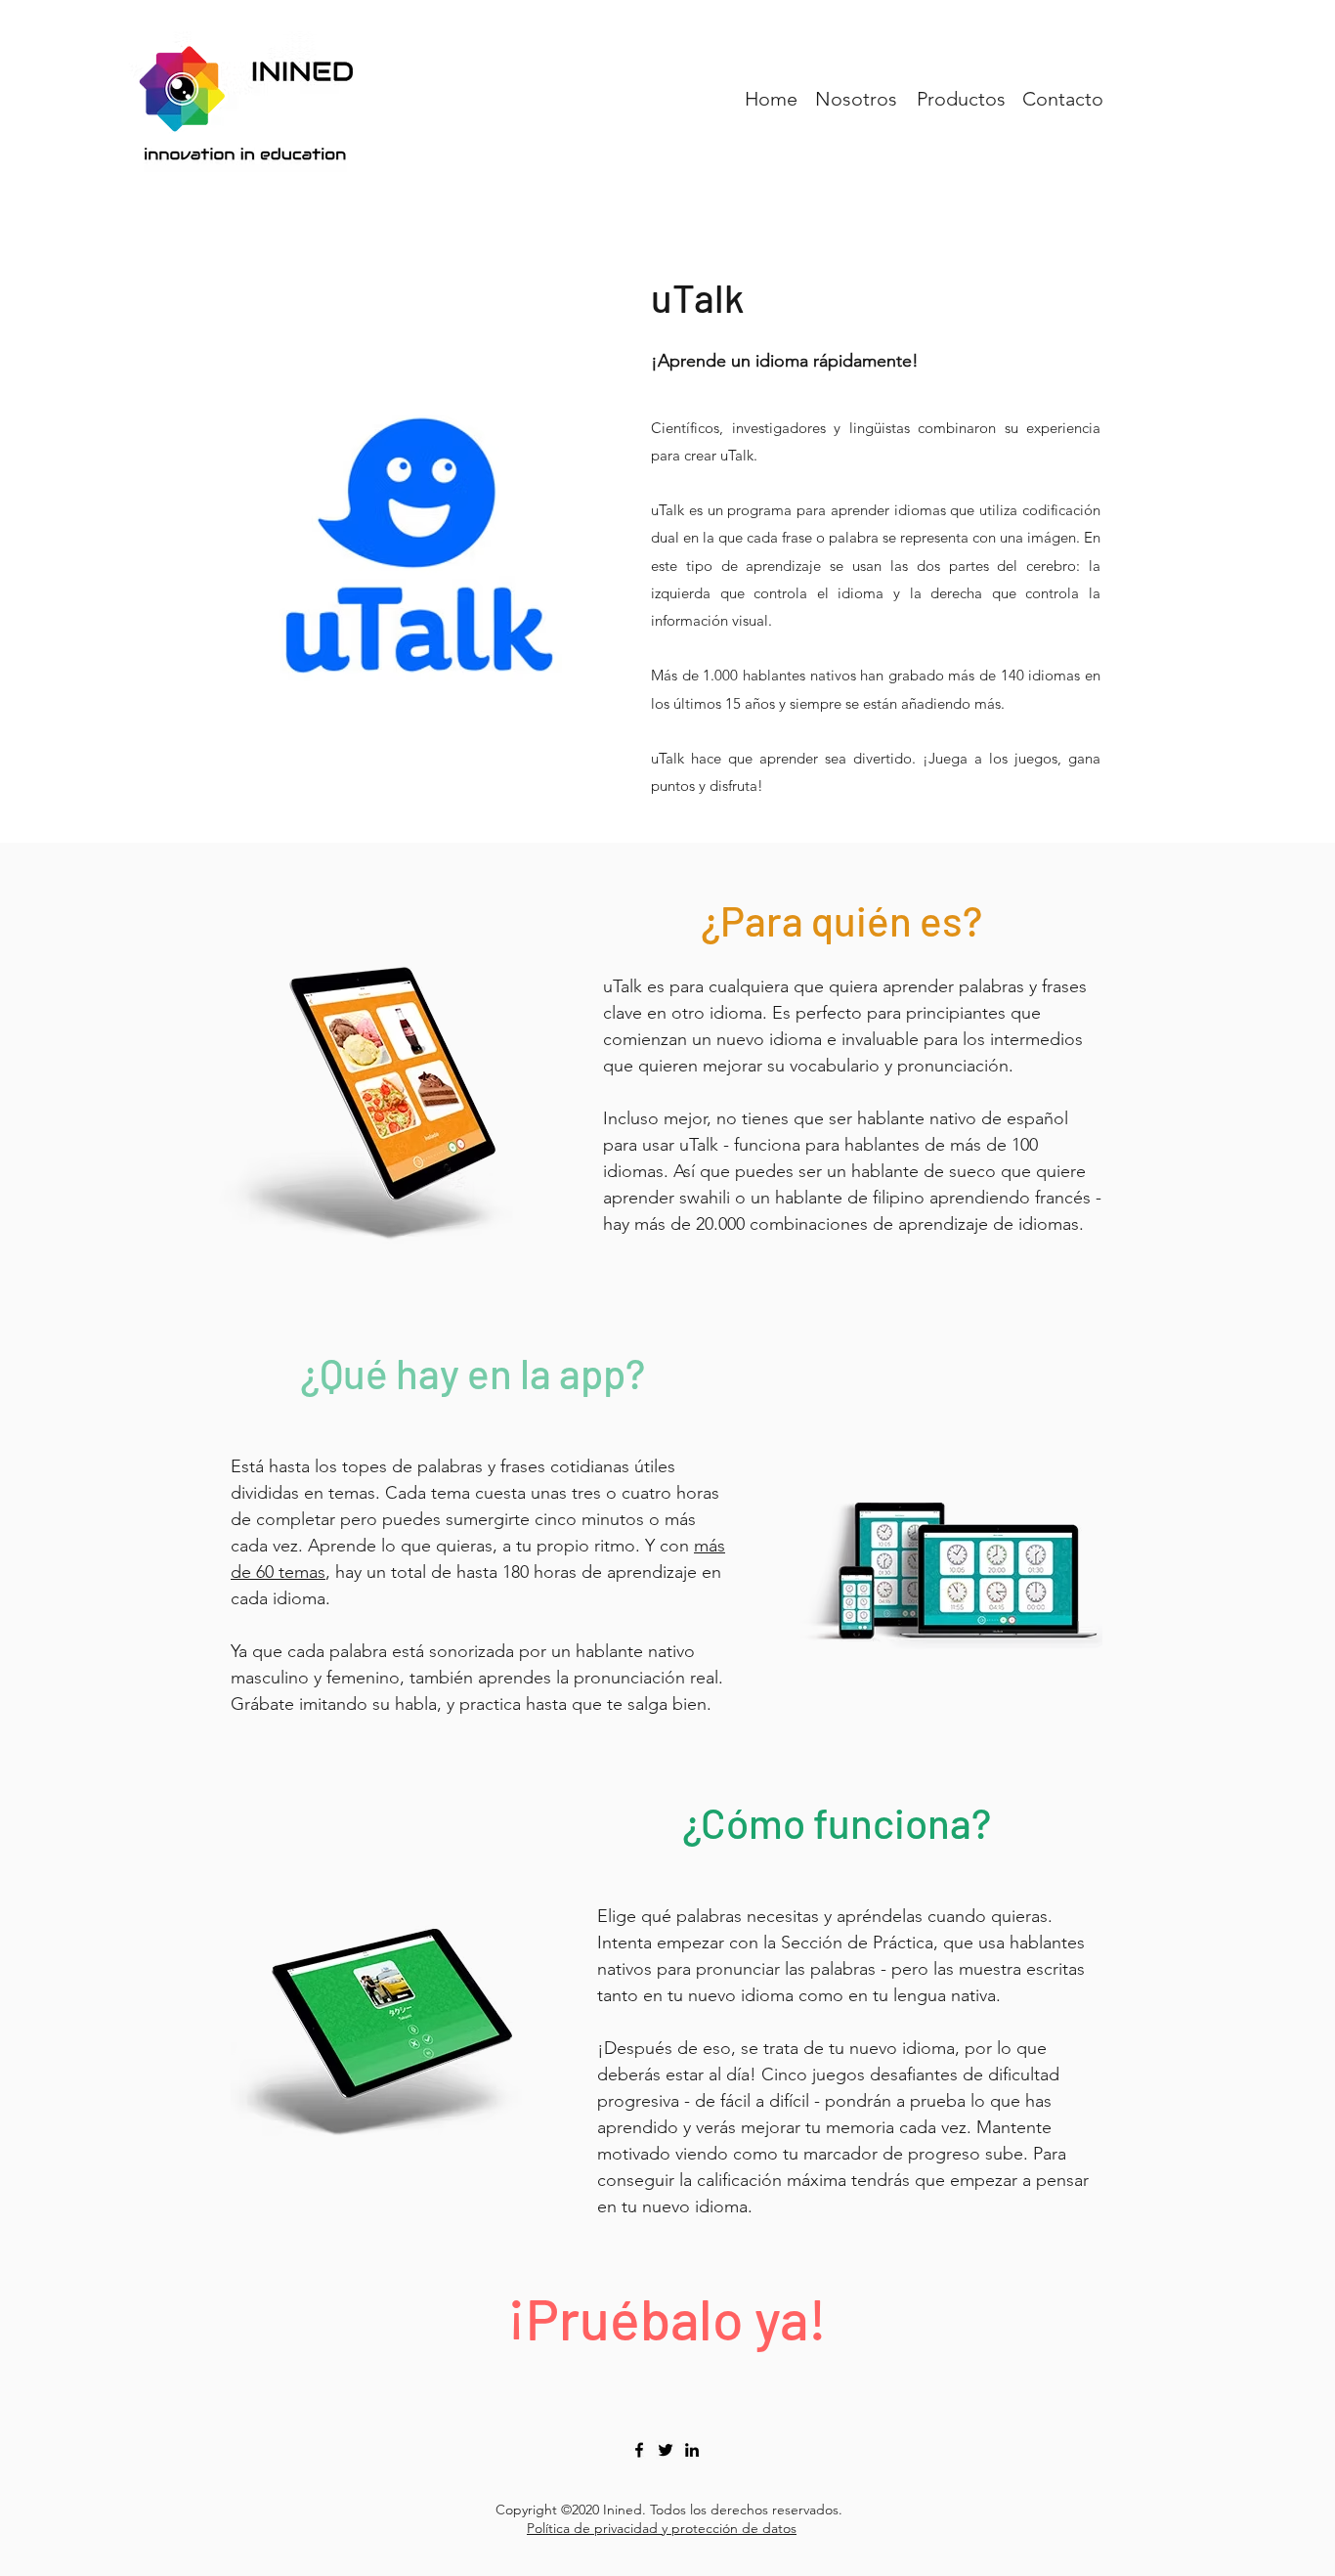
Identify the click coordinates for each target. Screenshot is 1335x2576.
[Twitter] (666, 2450)
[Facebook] (639, 2450)
